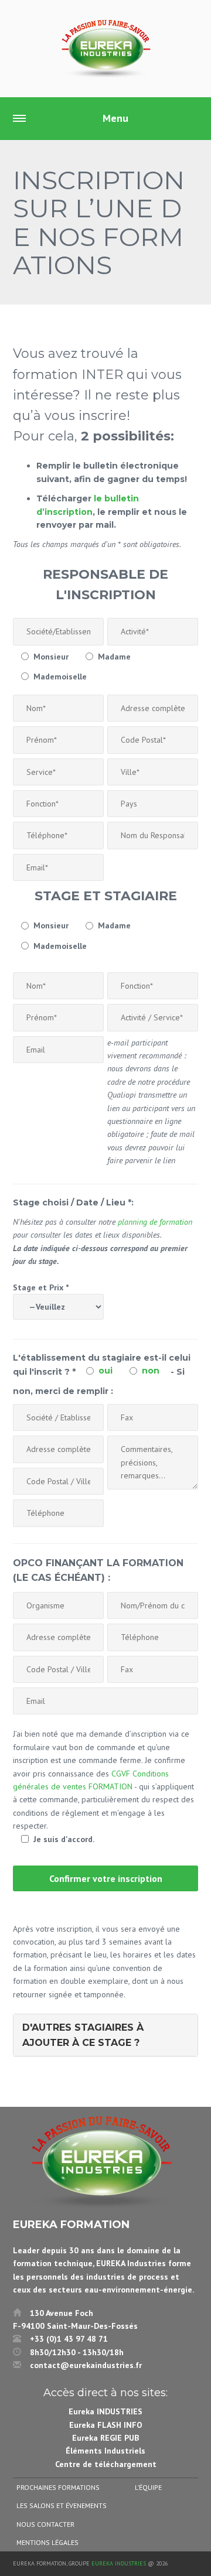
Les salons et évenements (62, 2505)
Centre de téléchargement (106, 2464)
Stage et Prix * (41, 1287)
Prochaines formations (58, 2487)
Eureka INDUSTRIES (105, 2411)
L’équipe (148, 2487)
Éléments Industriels (105, 2451)
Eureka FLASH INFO (106, 2425)
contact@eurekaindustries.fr (86, 2365)
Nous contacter (45, 2524)
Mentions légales (47, 2542)
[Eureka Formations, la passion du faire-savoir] (105, 49)
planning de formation (155, 1222)
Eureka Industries (119, 2563)
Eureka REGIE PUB (105, 2438)
